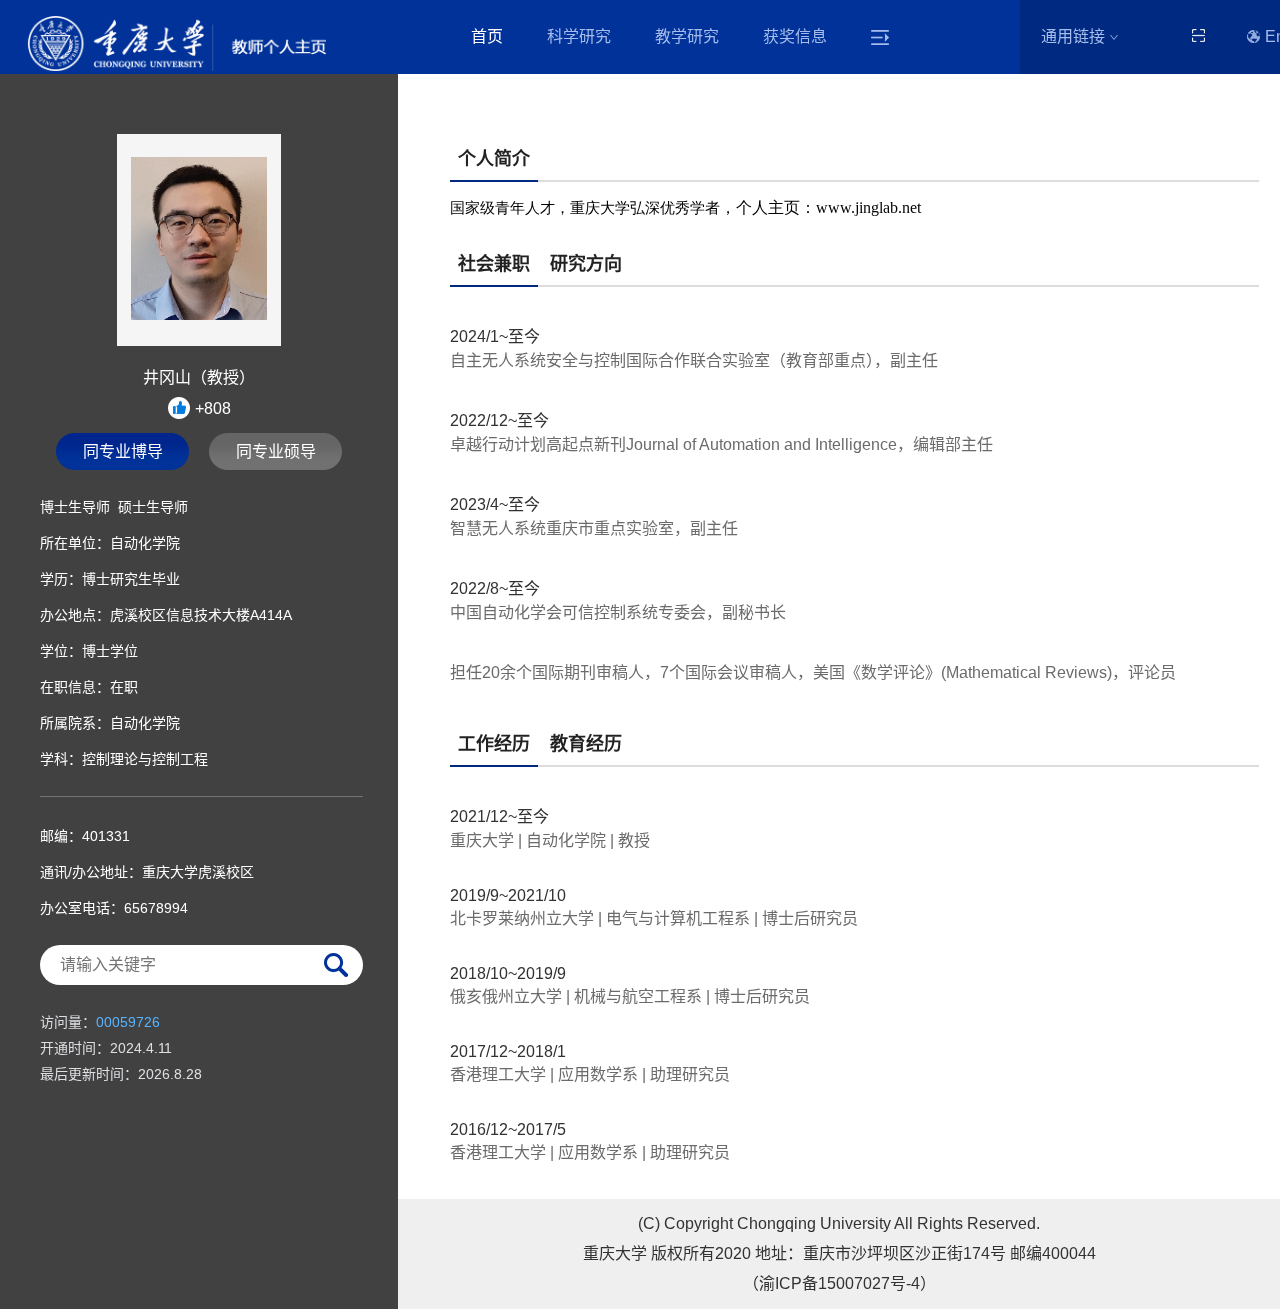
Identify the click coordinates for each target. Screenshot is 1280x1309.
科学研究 (579, 36)
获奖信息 (795, 36)
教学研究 (687, 36)
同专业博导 (123, 451)
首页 (487, 36)
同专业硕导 (276, 451)
